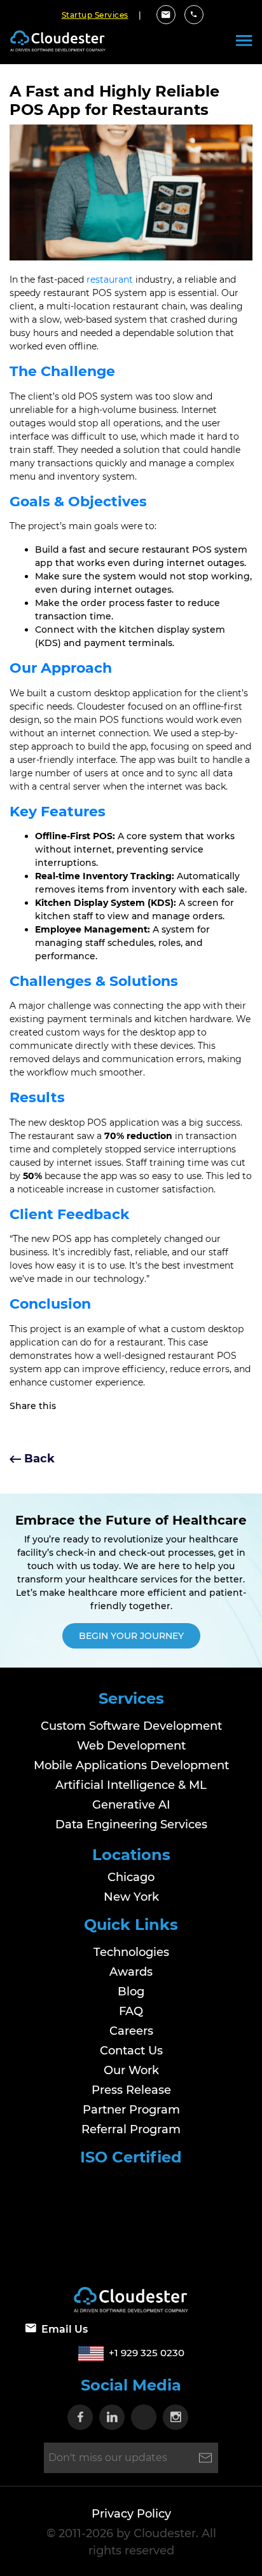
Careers (131, 2031)
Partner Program (131, 2110)
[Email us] (166, 15)
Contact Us (131, 2051)
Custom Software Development (131, 1726)
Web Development (131, 1746)
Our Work (131, 2070)
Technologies (131, 1952)
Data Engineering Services (131, 1824)
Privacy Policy (131, 2514)
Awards (131, 1972)
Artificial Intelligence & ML (131, 1785)
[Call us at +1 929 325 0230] (194, 15)
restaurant (110, 280)
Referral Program (131, 2129)
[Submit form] (205, 2458)
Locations (131, 1855)
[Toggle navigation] (244, 41)
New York (131, 1897)
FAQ (131, 2011)
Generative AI (131, 1805)
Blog (131, 1992)
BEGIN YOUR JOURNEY (131, 1636)
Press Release (131, 2090)
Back (38, 1459)
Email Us (65, 2329)
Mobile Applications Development (131, 1765)
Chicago (131, 1877)
